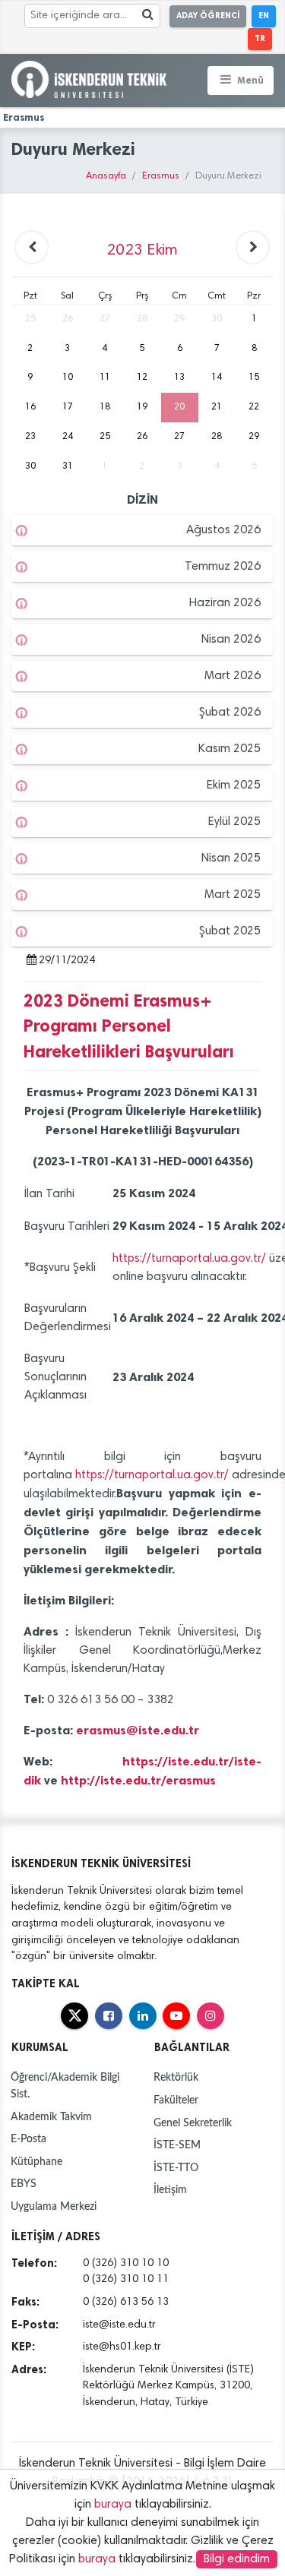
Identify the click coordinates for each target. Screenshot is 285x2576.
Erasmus (161, 177)
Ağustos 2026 (223, 530)
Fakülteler (176, 2100)
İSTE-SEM (177, 2145)
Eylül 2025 (234, 822)
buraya (113, 2505)
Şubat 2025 (230, 931)
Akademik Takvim (51, 2117)
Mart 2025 (233, 895)
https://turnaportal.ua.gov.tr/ (189, 1259)
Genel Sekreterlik (193, 2123)
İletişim (170, 2190)
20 (179, 407)
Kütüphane (36, 2162)
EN (264, 16)
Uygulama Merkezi (54, 2206)
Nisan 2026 (231, 640)
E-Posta (28, 2139)
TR (260, 38)
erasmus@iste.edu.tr (138, 1730)
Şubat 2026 (230, 713)
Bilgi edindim (237, 2559)
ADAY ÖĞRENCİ (208, 16)
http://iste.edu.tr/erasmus (140, 1780)
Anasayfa (106, 177)
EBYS (24, 2184)
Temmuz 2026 (223, 567)
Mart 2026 (233, 676)
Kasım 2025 (230, 749)
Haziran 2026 (225, 603)
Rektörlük (176, 2077)
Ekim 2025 (234, 785)
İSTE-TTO (176, 2168)
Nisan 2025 (231, 858)
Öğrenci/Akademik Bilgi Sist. (65, 2086)
